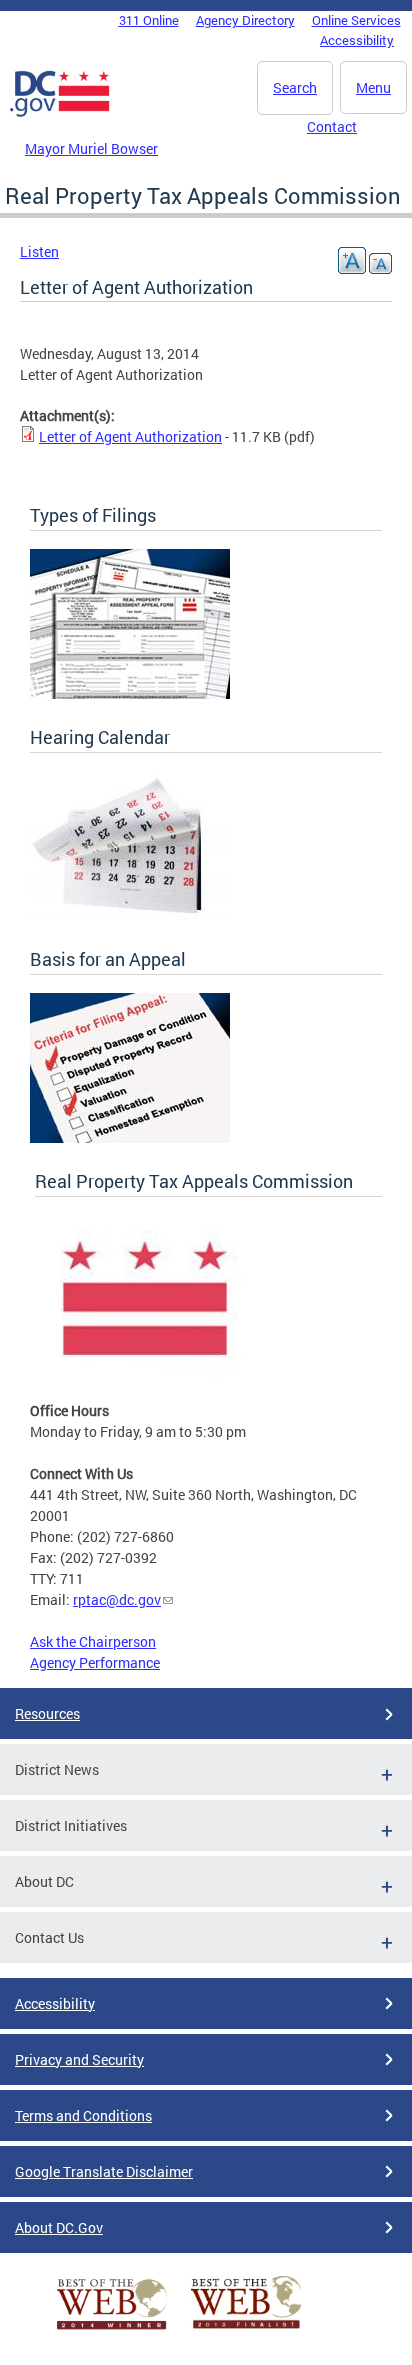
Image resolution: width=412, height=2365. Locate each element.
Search (295, 87)
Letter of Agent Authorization (130, 436)
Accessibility (357, 40)
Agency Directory (245, 20)
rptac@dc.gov (117, 1599)
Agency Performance (95, 1662)
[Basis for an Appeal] (130, 1137)
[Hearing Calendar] (130, 915)
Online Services (356, 20)
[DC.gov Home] (60, 113)
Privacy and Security (79, 2059)
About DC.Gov (59, 2227)
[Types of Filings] (130, 693)
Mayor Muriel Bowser (91, 148)
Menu (373, 87)
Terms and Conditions (83, 2115)
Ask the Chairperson (93, 1641)
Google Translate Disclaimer (104, 2171)
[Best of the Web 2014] (112, 2329)
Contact (332, 126)
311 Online (149, 20)
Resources (47, 1713)
